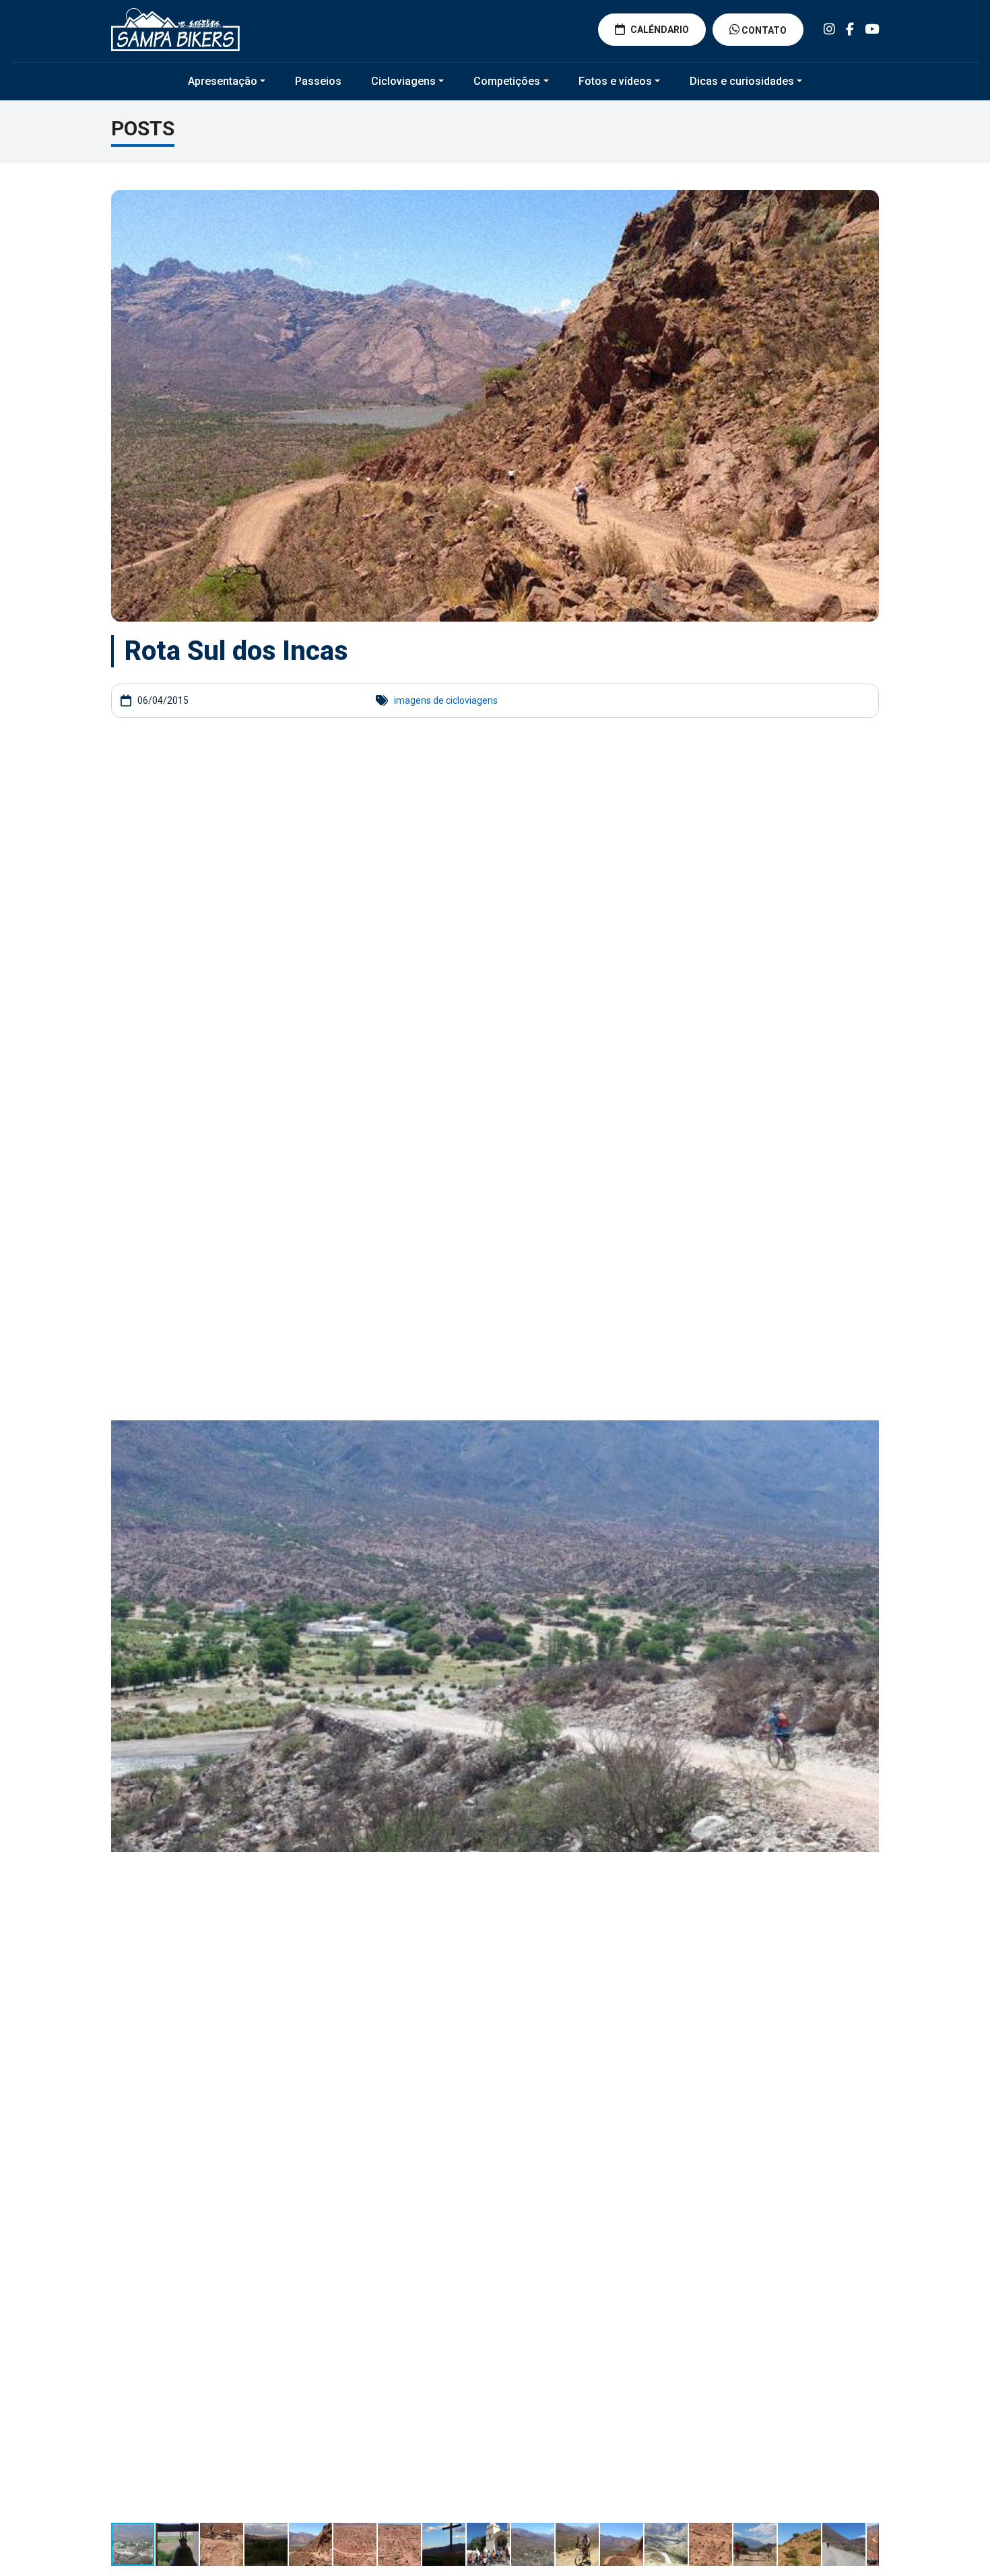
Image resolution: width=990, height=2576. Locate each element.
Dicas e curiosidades (742, 81)
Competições (507, 81)
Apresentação (223, 81)
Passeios (318, 81)
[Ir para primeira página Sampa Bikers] (175, 30)
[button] (867, 762)
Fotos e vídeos (615, 81)
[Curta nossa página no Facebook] (850, 29)
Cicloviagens (403, 81)
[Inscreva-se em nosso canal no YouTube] (872, 29)
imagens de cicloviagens (446, 700)
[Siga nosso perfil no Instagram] (829, 29)
